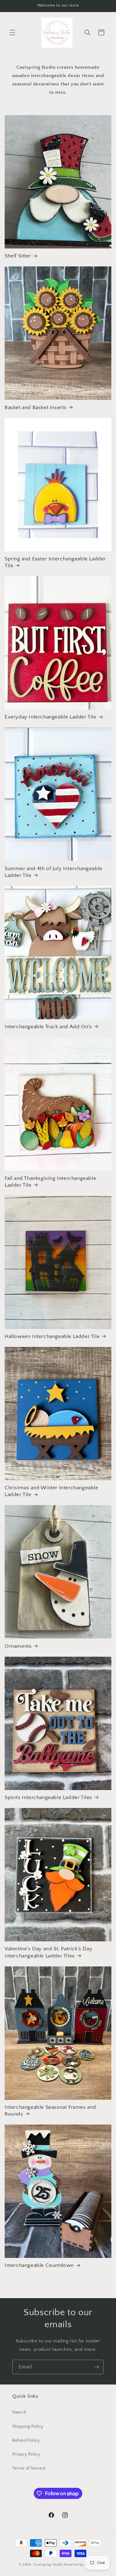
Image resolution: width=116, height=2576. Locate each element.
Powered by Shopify (81, 2565)
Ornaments (18, 1646)
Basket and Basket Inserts (36, 408)
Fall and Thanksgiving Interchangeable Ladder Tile (50, 1182)
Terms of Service (29, 2468)
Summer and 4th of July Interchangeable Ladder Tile (54, 872)
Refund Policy (26, 2440)
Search (19, 2412)
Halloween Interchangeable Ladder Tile (52, 1336)
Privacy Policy (26, 2454)
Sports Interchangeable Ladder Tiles (48, 1797)
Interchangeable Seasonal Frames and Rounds (50, 2111)
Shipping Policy (28, 2427)
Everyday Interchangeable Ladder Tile (51, 717)
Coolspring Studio (48, 2565)
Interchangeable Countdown (39, 2265)
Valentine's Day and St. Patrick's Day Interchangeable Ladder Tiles (48, 1952)
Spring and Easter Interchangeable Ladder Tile (55, 562)
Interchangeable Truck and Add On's (48, 1027)
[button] (12, 32)
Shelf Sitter (18, 256)
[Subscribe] (97, 2367)
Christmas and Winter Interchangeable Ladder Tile (52, 1491)
